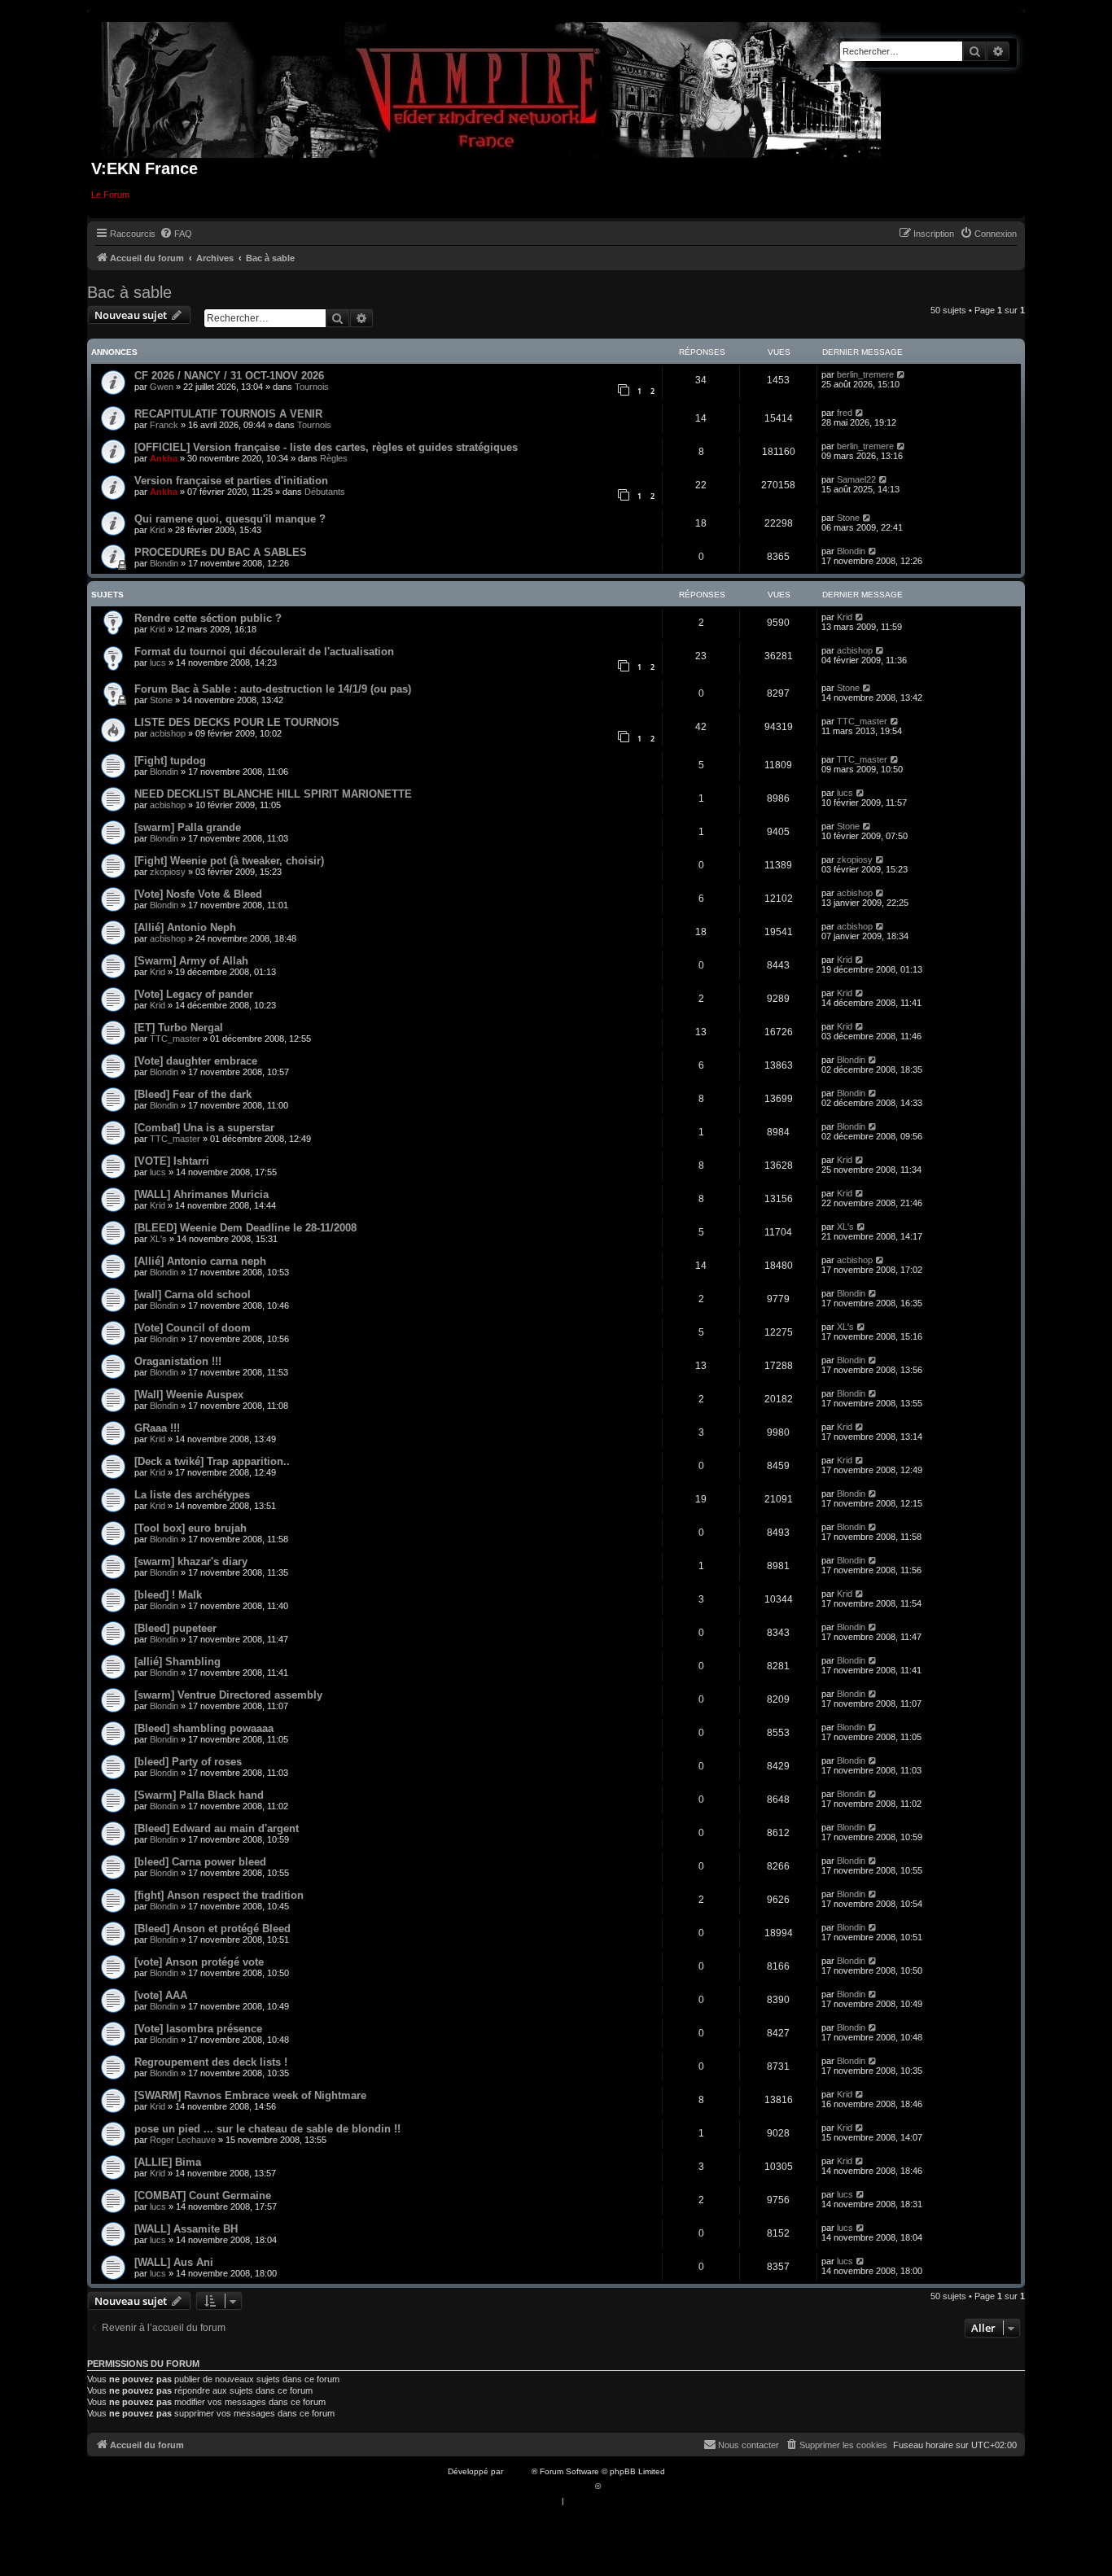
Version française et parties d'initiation (231, 481)
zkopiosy (168, 872)
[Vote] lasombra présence (198, 2029)
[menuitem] (176, 234)
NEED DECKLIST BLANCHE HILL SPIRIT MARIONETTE (273, 794)
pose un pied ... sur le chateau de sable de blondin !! (267, 2129)
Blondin (164, 563)
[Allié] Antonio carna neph (200, 1261)
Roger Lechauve (183, 2140)
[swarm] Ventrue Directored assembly (228, 1695)
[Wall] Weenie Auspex (189, 1395)
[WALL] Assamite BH (186, 2229)
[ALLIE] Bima (168, 2162)
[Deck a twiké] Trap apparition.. (212, 1461)
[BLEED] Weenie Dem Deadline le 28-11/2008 (245, 1228)
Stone (848, 518)
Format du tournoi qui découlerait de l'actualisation (264, 652)
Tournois (312, 387)
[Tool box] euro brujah (190, 1528)
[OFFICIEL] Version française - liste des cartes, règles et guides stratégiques (326, 447)
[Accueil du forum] (491, 87)
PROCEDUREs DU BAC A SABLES (221, 552)
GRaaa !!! (157, 1428)
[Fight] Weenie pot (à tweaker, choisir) (229, 861)
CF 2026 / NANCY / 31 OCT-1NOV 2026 (229, 376)
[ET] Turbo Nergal (179, 1028)
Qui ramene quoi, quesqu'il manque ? (230, 519)
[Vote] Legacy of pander (194, 994)
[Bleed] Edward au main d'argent (217, 1828)
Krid (158, 530)
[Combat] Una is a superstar (204, 1128)
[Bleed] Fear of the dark (193, 1094)
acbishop (855, 650)
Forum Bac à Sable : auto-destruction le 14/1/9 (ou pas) (273, 689)
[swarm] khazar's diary (191, 1561)
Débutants (325, 492)
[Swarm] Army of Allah (191, 961)
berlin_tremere (865, 374)
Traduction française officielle (538, 2486)
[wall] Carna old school (193, 1295)
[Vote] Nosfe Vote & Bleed (198, 894)
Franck (164, 425)
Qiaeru (616, 2486)
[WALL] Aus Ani (174, 2262)
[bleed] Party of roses (188, 1762)
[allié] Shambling (177, 1662)
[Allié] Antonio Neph (185, 927)
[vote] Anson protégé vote (199, 1962)
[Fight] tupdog (170, 761)
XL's (158, 1239)
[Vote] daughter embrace (196, 1061)
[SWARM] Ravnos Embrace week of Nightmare (250, 2095)
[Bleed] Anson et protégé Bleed (212, 1929)
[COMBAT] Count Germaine (203, 2196)
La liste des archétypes (192, 1495)
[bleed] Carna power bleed (200, 1862)
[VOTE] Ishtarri (172, 1161)
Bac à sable (129, 292)
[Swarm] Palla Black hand (199, 1795)
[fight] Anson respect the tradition (219, 1895)
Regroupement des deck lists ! (211, 2062)
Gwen (162, 387)
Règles (334, 458)
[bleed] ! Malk (168, 1595)
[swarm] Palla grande (188, 827)
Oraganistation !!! (178, 1361)
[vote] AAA (161, 1995)
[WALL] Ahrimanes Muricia (201, 1194)
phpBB (519, 2471)
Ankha (164, 458)
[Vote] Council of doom (193, 1328)
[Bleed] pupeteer (175, 1628)
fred (845, 413)
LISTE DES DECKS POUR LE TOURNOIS (237, 722)
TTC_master (862, 721)
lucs (158, 663)
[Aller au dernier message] (902, 374)
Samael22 (856, 479)
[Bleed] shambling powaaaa (204, 1728)
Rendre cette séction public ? (208, 618)
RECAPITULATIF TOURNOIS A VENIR (228, 414)
